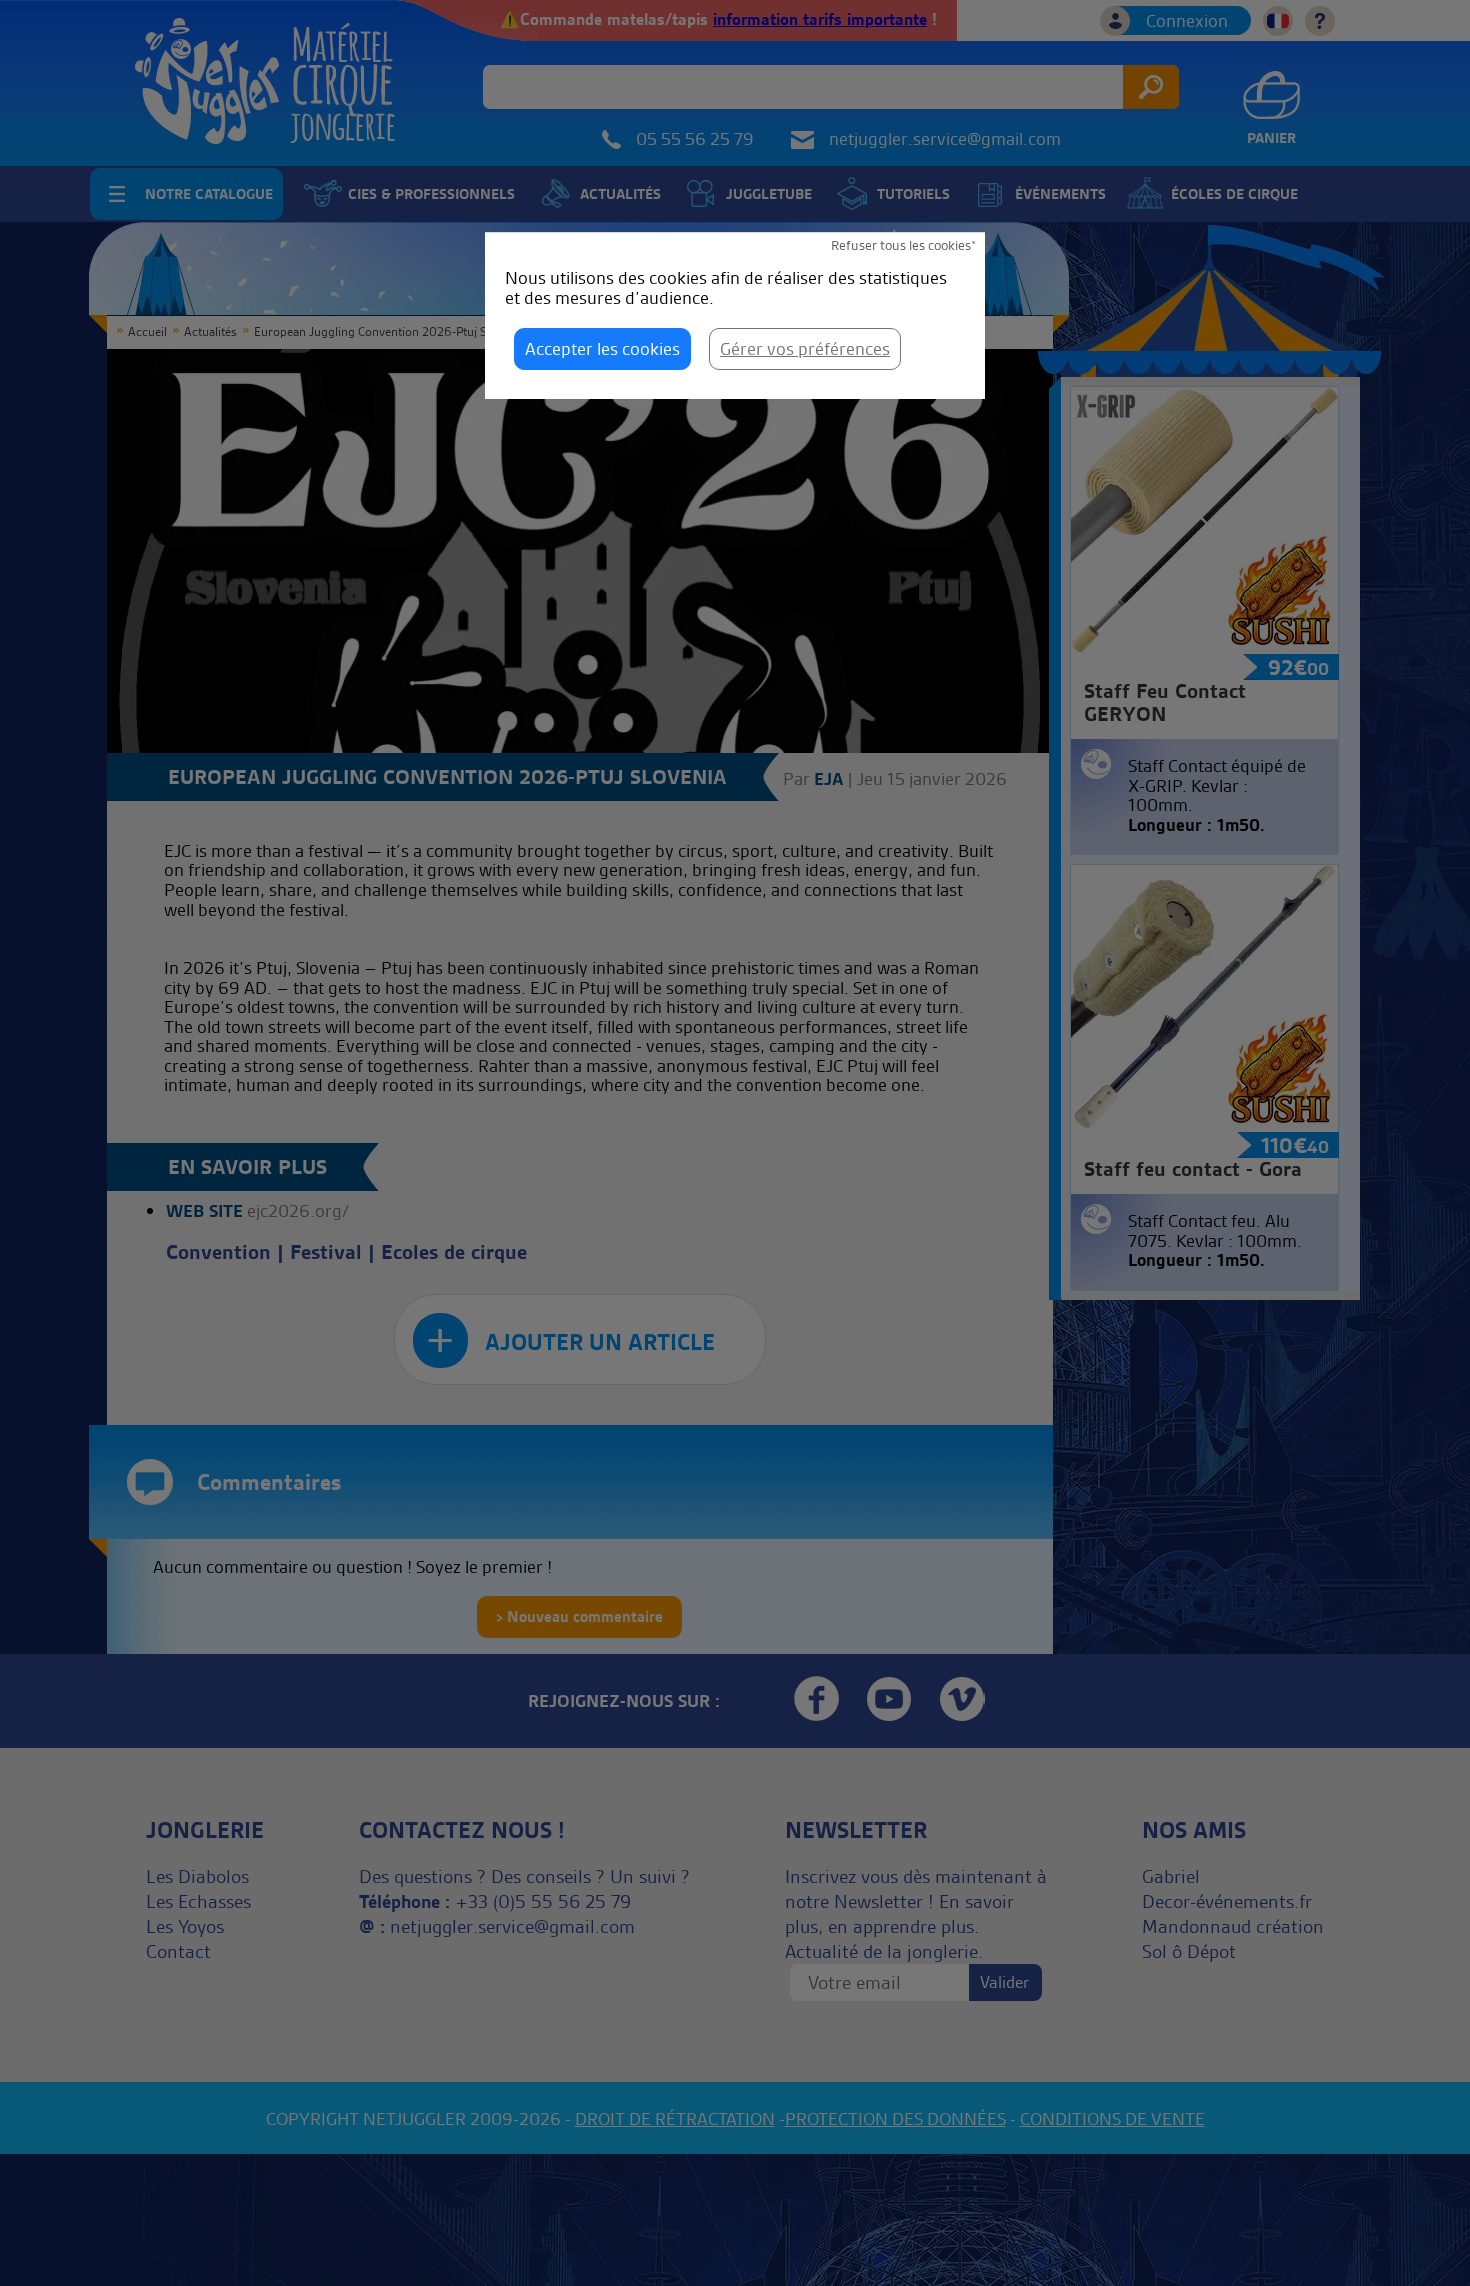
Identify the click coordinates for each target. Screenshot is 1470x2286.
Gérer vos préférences (805, 348)
